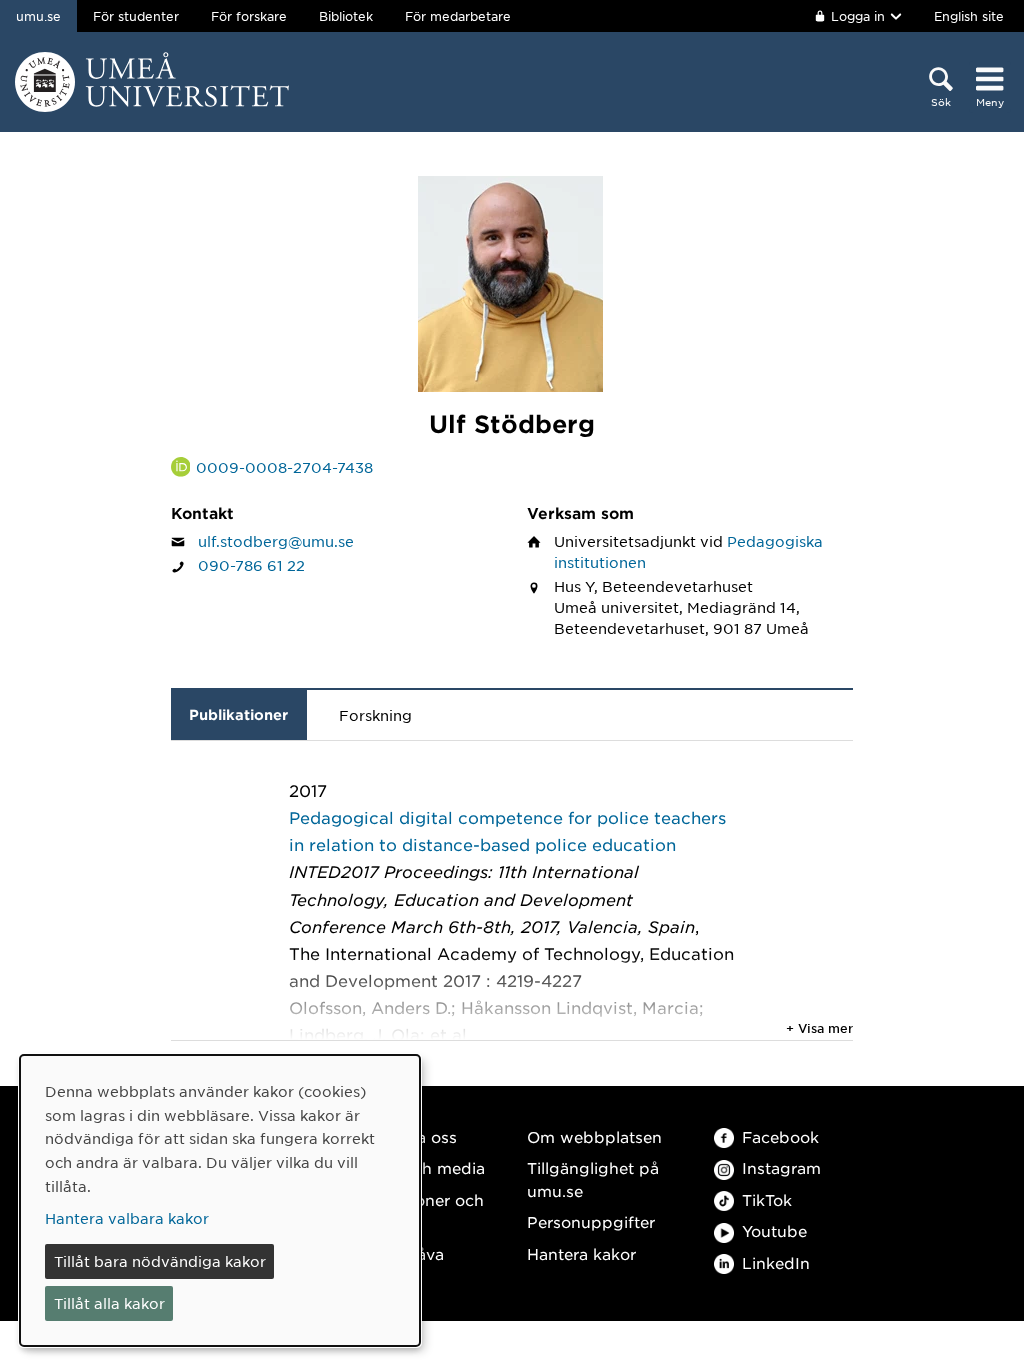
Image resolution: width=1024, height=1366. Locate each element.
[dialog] (220, 1200)
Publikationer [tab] (238, 714)
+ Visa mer (819, 1028)
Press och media (420, 1167)
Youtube (774, 1230)
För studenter (136, 16)
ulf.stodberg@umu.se (276, 541)
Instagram (781, 1167)
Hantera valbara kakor (127, 1218)
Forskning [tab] (375, 715)
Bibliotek (346, 16)
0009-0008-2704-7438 (284, 467)
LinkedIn (776, 1262)
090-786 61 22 (251, 565)
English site (969, 16)
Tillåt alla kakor (109, 1303)
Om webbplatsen (594, 1136)
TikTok (767, 1199)
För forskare (249, 16)
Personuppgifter (591, 1221)
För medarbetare (458, 16)
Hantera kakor (581, 1253)
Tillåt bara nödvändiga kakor (160, 1261)
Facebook (780, 1136)
